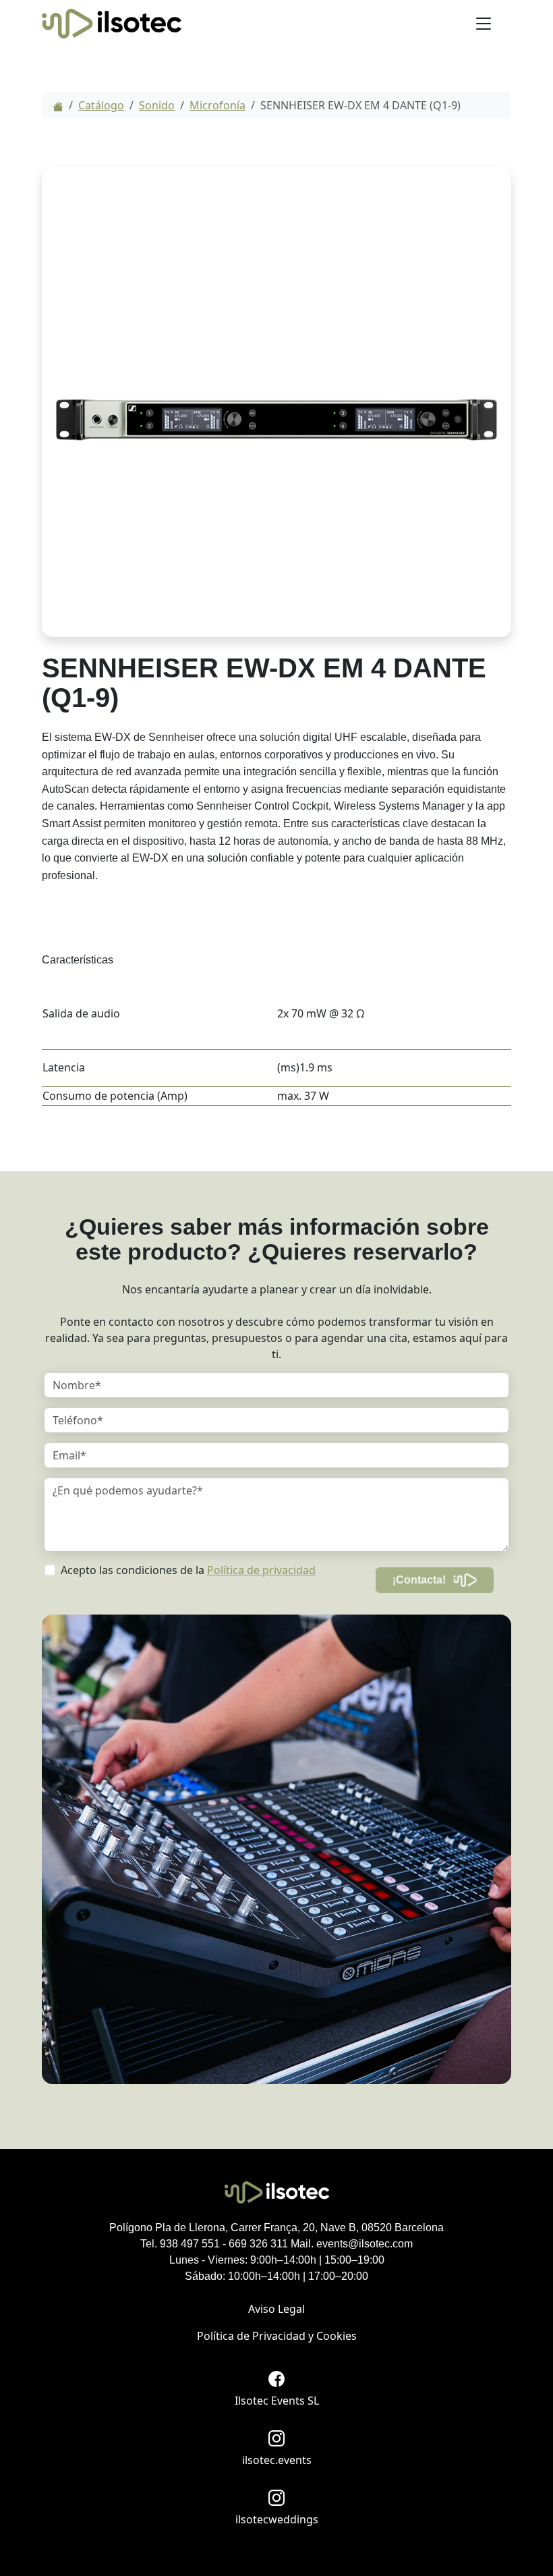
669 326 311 (258, 2244)
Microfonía (217, 105)
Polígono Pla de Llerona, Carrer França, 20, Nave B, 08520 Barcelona (276, 2228)
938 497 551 (190, 2244)
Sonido (157, 105)
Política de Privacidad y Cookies (277, 2336)
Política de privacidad (261, 1570)
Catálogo (101, 105)
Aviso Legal (276, 2309)
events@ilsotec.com (365, 2244)
